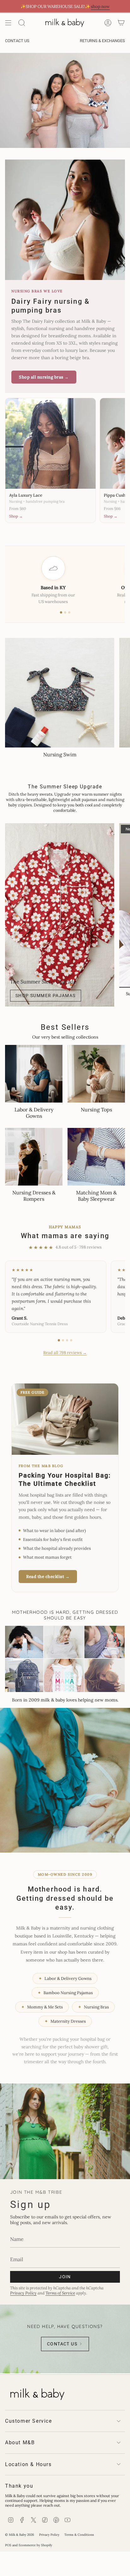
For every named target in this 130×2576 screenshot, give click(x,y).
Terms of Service (60, 2293)
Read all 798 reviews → (65, 1353)
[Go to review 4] (71, 1340)
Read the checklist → (48, 1577)
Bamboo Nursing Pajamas (65, 1993)
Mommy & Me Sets (42, 2007)
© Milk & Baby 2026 (20, 2535)
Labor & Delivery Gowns (65, 1978)
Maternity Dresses (65, 2021)
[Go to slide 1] (61, 612)
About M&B (20, 2442)
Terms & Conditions (79, 2535)
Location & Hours (28, 2464)
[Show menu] (8, 23)
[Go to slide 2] (65, 612)
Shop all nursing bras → (44, 377)
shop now (100, 6)
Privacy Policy (23, 2293)
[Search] (22, 23)
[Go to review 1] (59, 1340)
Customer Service (29, 2421)
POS (8, 2545)
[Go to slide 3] (69, 612)
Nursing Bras (93, 2007)
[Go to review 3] (67, 1340)
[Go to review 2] (63, 1340)
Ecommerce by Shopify (35, 2545)
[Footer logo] (37, 2393)
